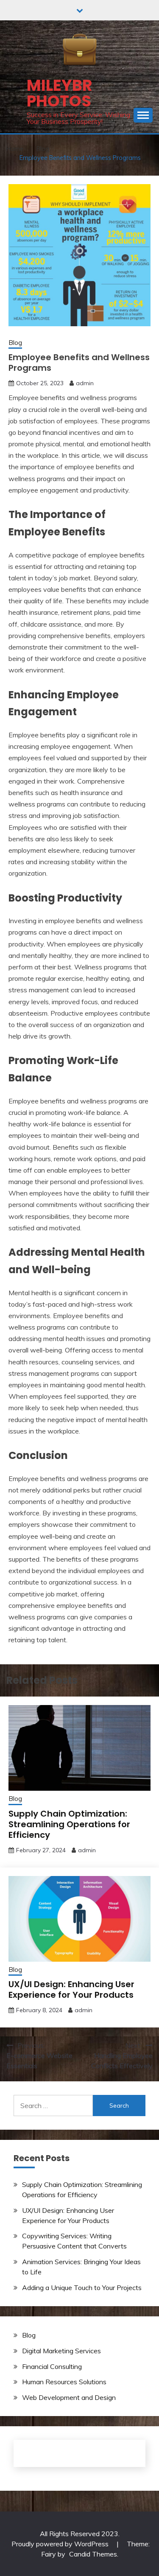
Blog (15, 343)
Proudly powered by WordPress (61, 2544)
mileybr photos (60, 93)
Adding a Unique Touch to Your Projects (82, 2288)
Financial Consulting (52, 2366)
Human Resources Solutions (64, 2382)
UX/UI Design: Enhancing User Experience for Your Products (71, 1989)
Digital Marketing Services (61, 2351)
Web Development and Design (69, 2397)
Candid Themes (93, 2554)
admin (85, 383)
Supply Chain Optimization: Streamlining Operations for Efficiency (69, 1824)
